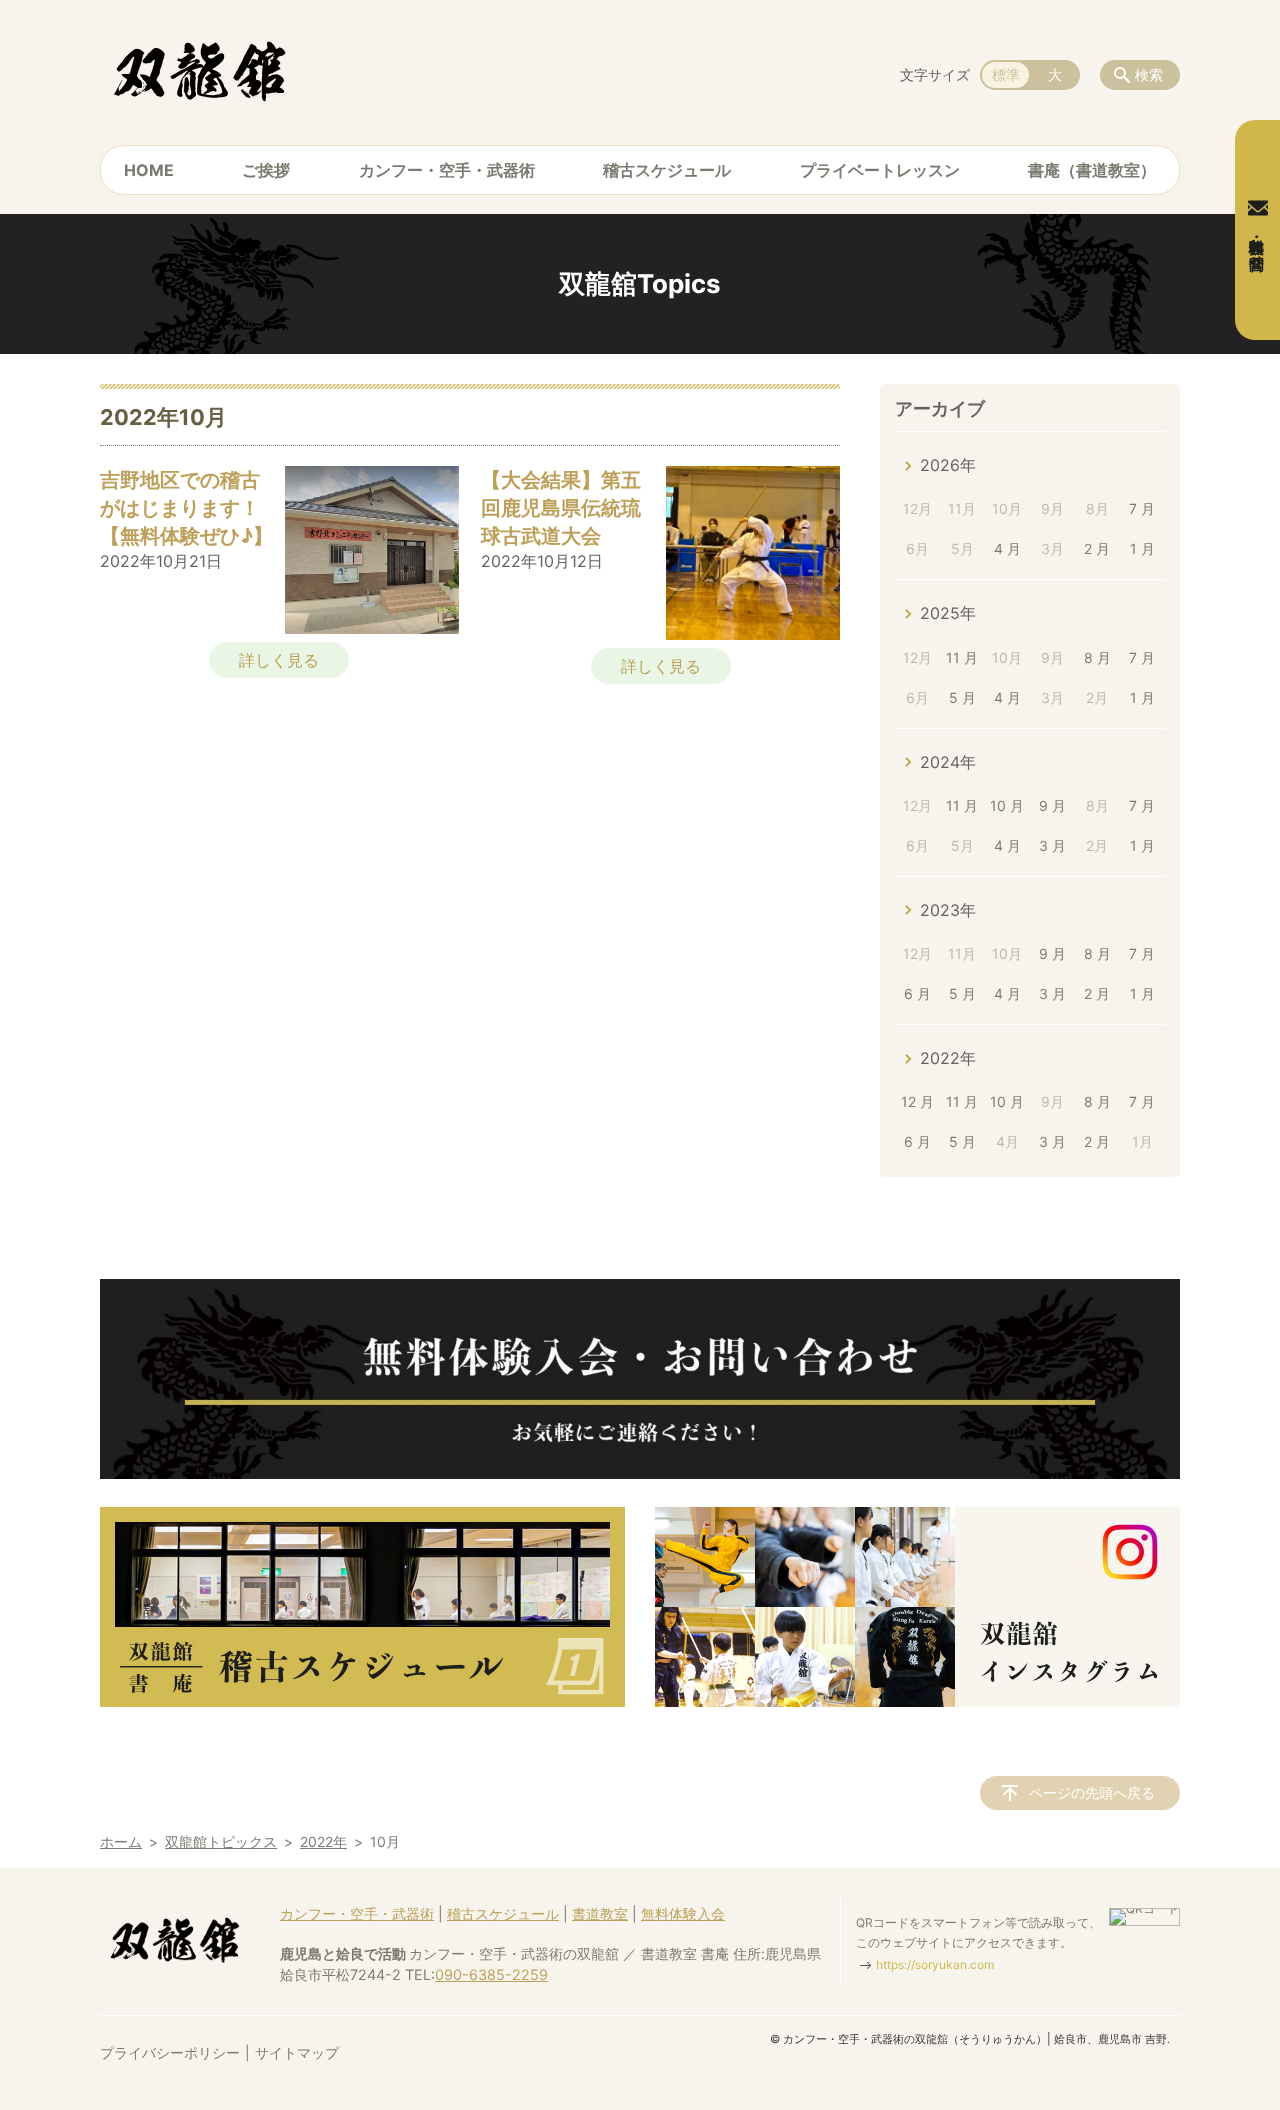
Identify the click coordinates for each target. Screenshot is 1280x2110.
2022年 (948, 1058)
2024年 (948, 762)
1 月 (1142, 548)
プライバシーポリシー (170, 2052)
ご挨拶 (266, 170)
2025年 (948, 613)
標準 (1006, 74)
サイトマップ (297, 2052)
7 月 (1142, 508)
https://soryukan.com (935, 1964)
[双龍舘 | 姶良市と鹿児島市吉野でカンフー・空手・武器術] (200, 70)
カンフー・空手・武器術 (447, 170)
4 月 (1007, 548)
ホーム (121, 1841)
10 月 (1007, 805)
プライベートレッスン (880, 170)
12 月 (917, 1101)
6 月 (917, 993)
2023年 (948, 910)
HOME (149, 170)
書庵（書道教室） (1092, 170)
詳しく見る (279, 660)
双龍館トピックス (221, 1841)
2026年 (948, 465)
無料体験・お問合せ (1257, 245)
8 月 (1097, 657)
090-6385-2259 (491, 1974)
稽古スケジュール (667, 170)
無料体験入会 (683, 1913)
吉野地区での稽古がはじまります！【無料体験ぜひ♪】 (186, 508)
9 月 (1052, 805)
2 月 (1097, 548)
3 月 (1052, 845)
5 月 (962, 697)
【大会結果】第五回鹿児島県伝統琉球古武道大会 (561, 508)
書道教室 (600, 1913)
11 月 (962, 657)
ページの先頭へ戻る (1092, 1792)
